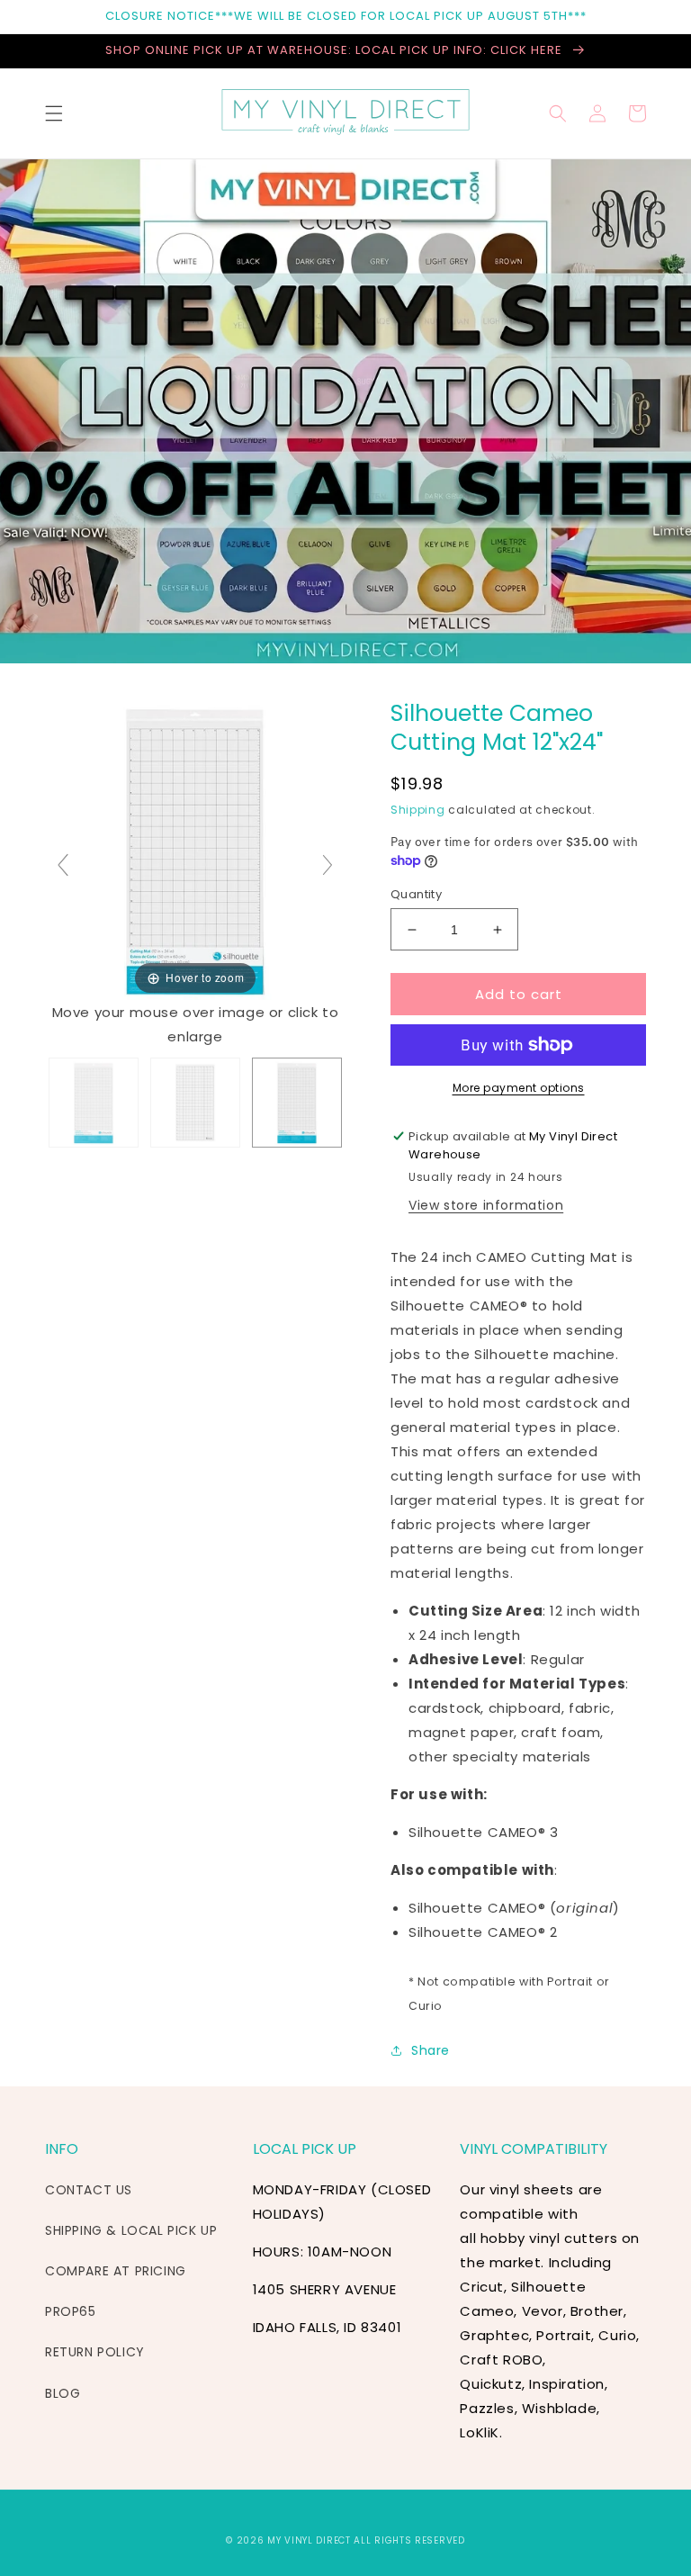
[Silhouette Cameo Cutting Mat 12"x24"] (94, 1103)
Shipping (418, 810)
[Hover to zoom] (195, 848)
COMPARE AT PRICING (116, 2271)
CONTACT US (89, 2190)
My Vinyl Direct (309, 2540)
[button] (54, 113)
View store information (486, 1205)
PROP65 (71, 2311)
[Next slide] (328, 865)
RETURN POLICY (95, 2352)
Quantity (416, 894)
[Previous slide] (63, 865)
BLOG (63, 2393)
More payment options (519, 1088)
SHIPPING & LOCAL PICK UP (131, 2230)
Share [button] (431, 2050)
